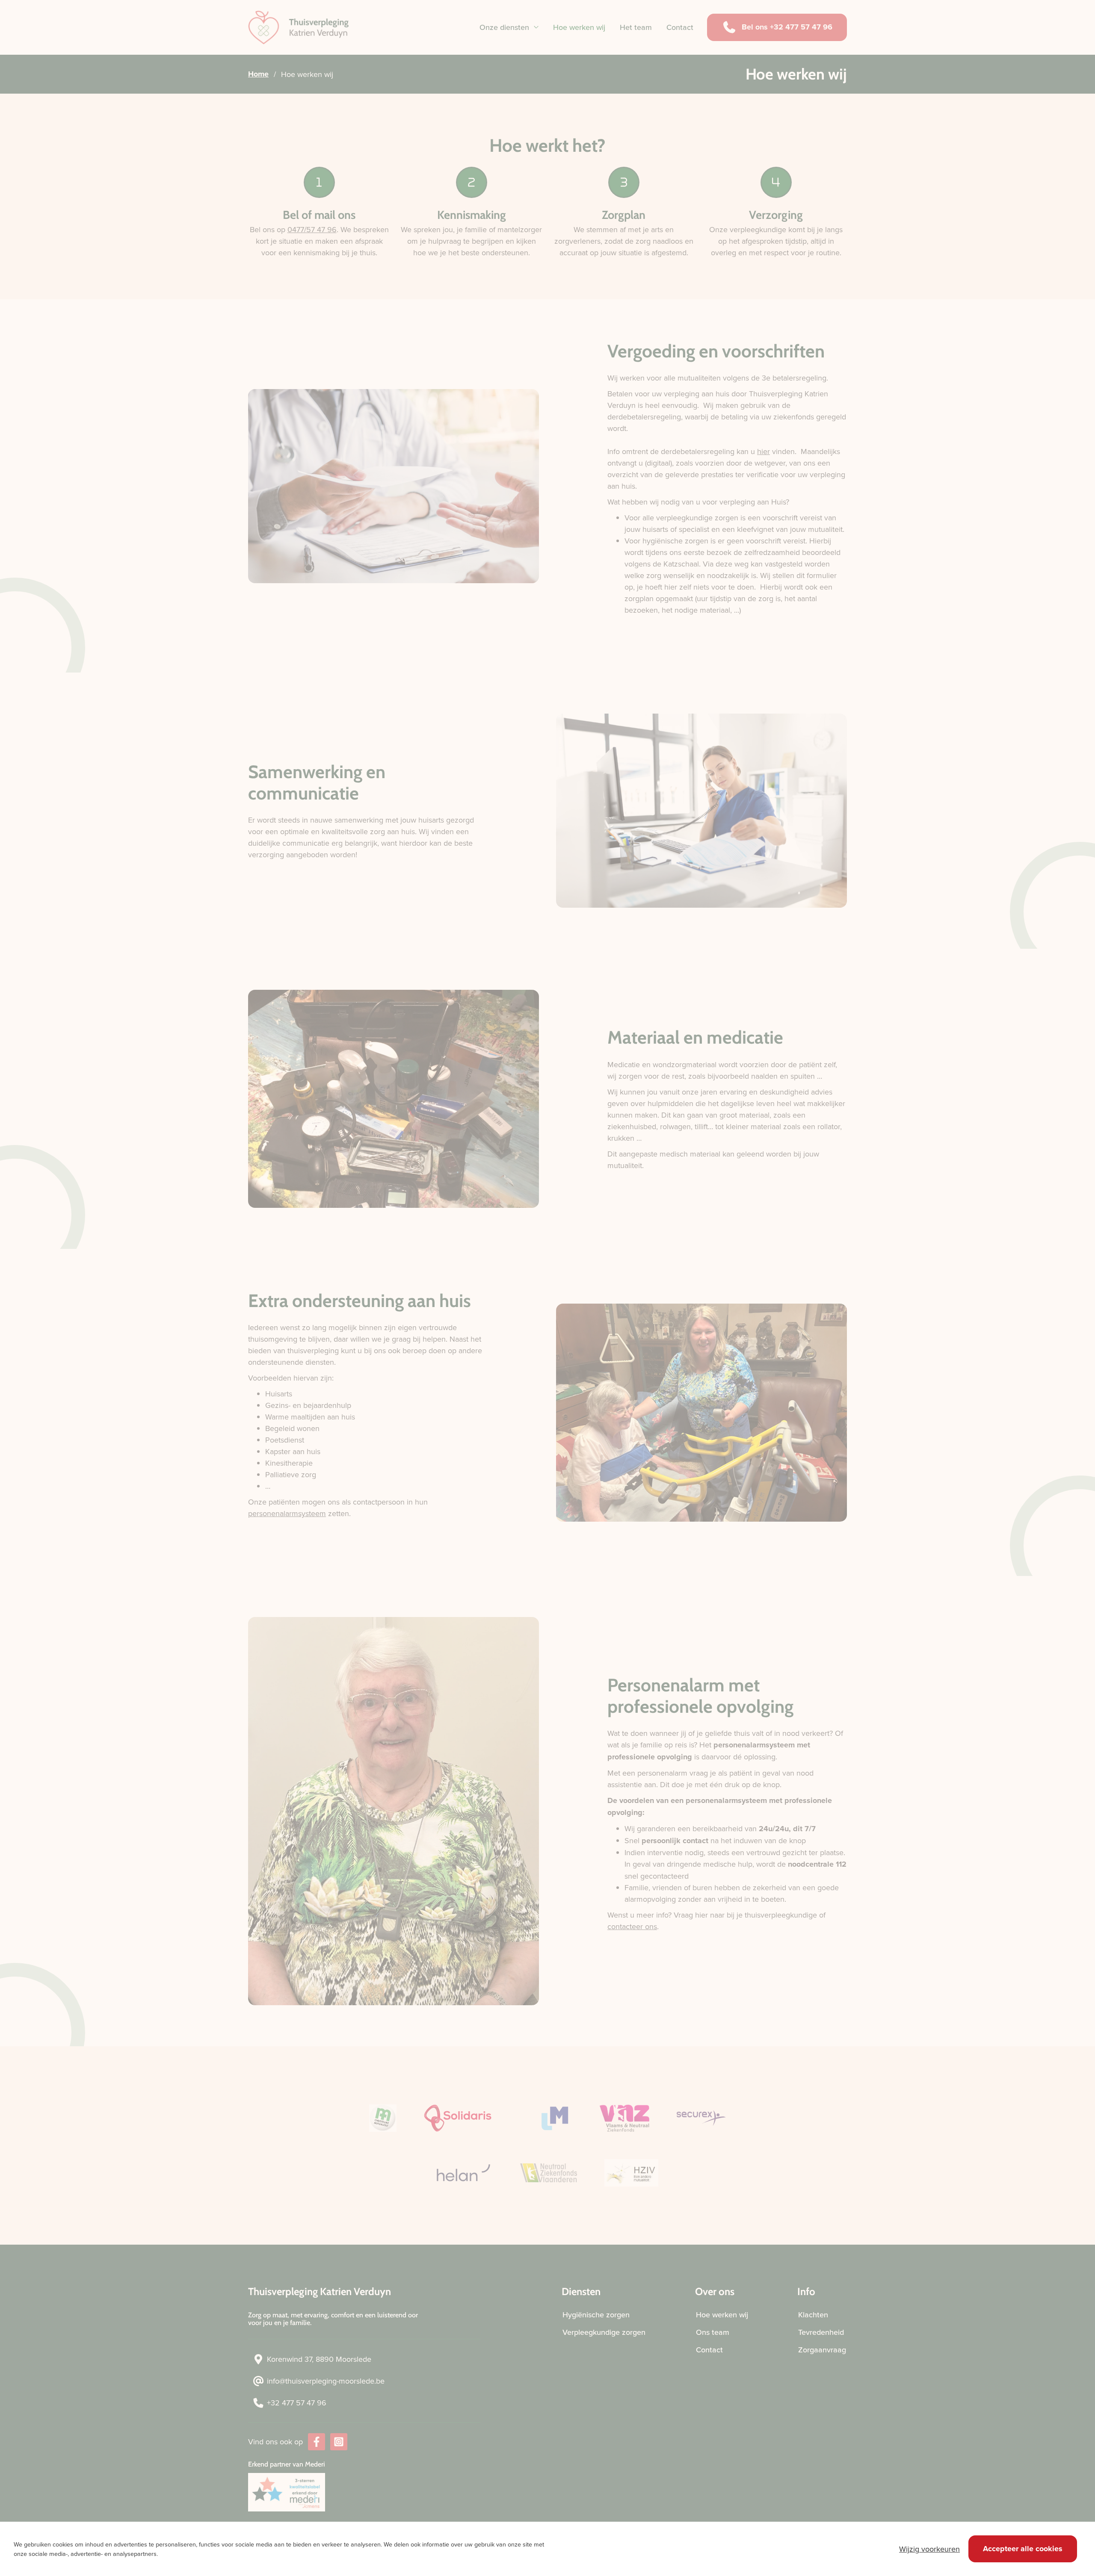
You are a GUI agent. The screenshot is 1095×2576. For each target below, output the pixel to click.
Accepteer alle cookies (1023, 2549)
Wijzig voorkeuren (929, 2549)
